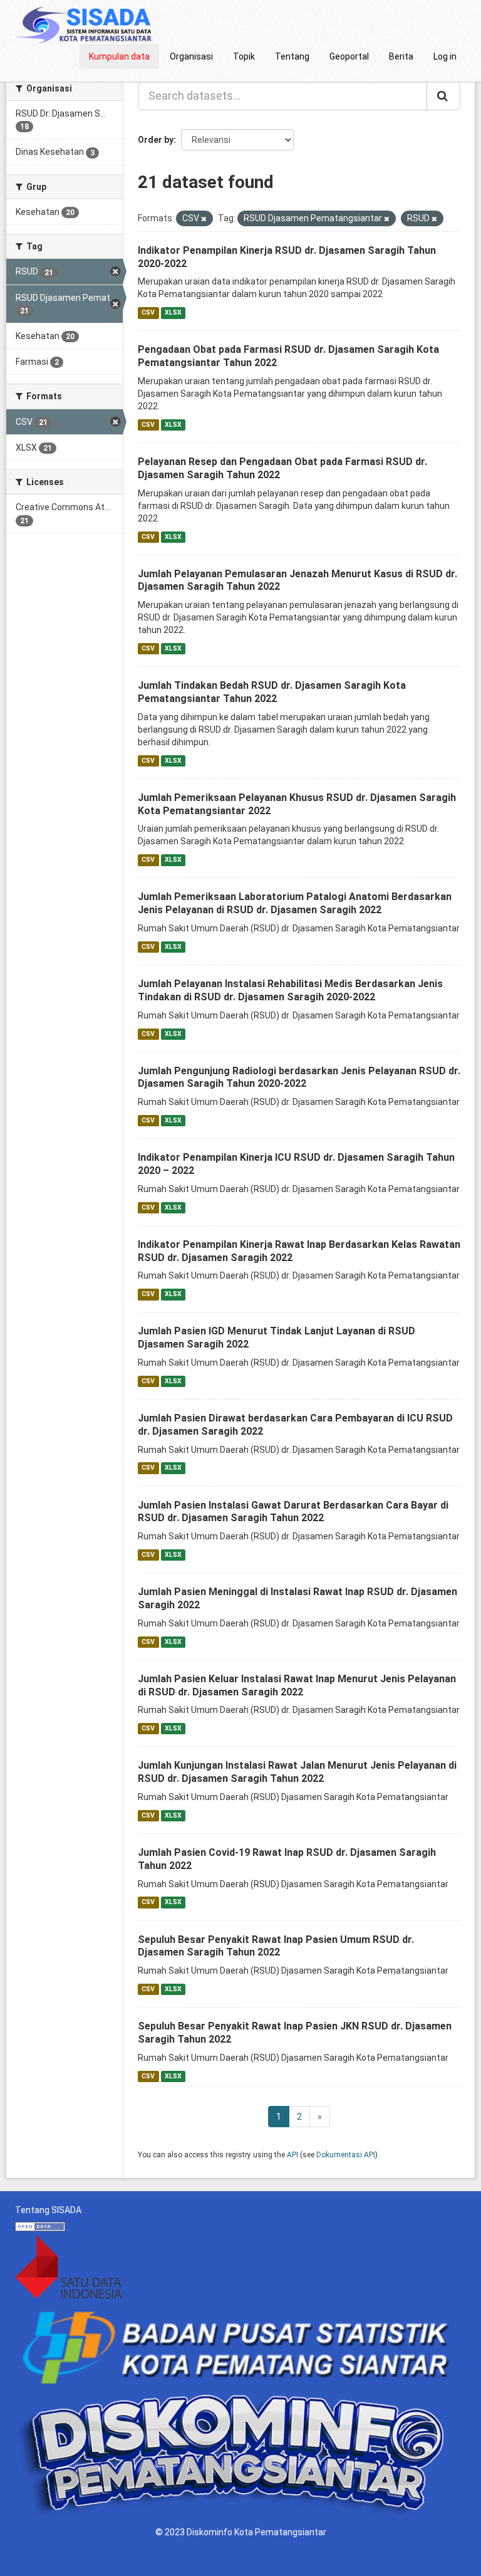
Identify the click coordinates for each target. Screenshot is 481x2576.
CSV (148, 312)
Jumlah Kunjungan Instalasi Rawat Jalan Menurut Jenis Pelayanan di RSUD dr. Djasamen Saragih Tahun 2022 (297, 1772)
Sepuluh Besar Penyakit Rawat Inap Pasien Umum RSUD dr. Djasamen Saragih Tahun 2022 (276, 1946)
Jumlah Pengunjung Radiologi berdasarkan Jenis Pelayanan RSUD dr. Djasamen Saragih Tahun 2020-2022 (299, 1077)
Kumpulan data (119, 56)
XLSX (173, 312)
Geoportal (349, 56)
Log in (445, 56)
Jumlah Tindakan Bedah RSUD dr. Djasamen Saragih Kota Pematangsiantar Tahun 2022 (272, 692)
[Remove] (204, 219)
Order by (156, 140)
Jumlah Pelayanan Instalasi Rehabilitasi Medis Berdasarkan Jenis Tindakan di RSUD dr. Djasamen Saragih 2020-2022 (290, 990)
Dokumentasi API (346, 2155)
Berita (401, 56)
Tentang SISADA (48, 2210)
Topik (244, 56)
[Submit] (443, 96)
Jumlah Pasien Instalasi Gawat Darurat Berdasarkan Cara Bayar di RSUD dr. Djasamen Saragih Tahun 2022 (293, 1512)
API (292, 2155)
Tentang (292, 56)
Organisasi (191, 56)
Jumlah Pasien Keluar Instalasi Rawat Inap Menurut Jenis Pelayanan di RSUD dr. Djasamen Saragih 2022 (297, 1685)
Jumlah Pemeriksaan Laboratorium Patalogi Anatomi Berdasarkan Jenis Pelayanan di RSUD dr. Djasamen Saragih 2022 (295, 903)
